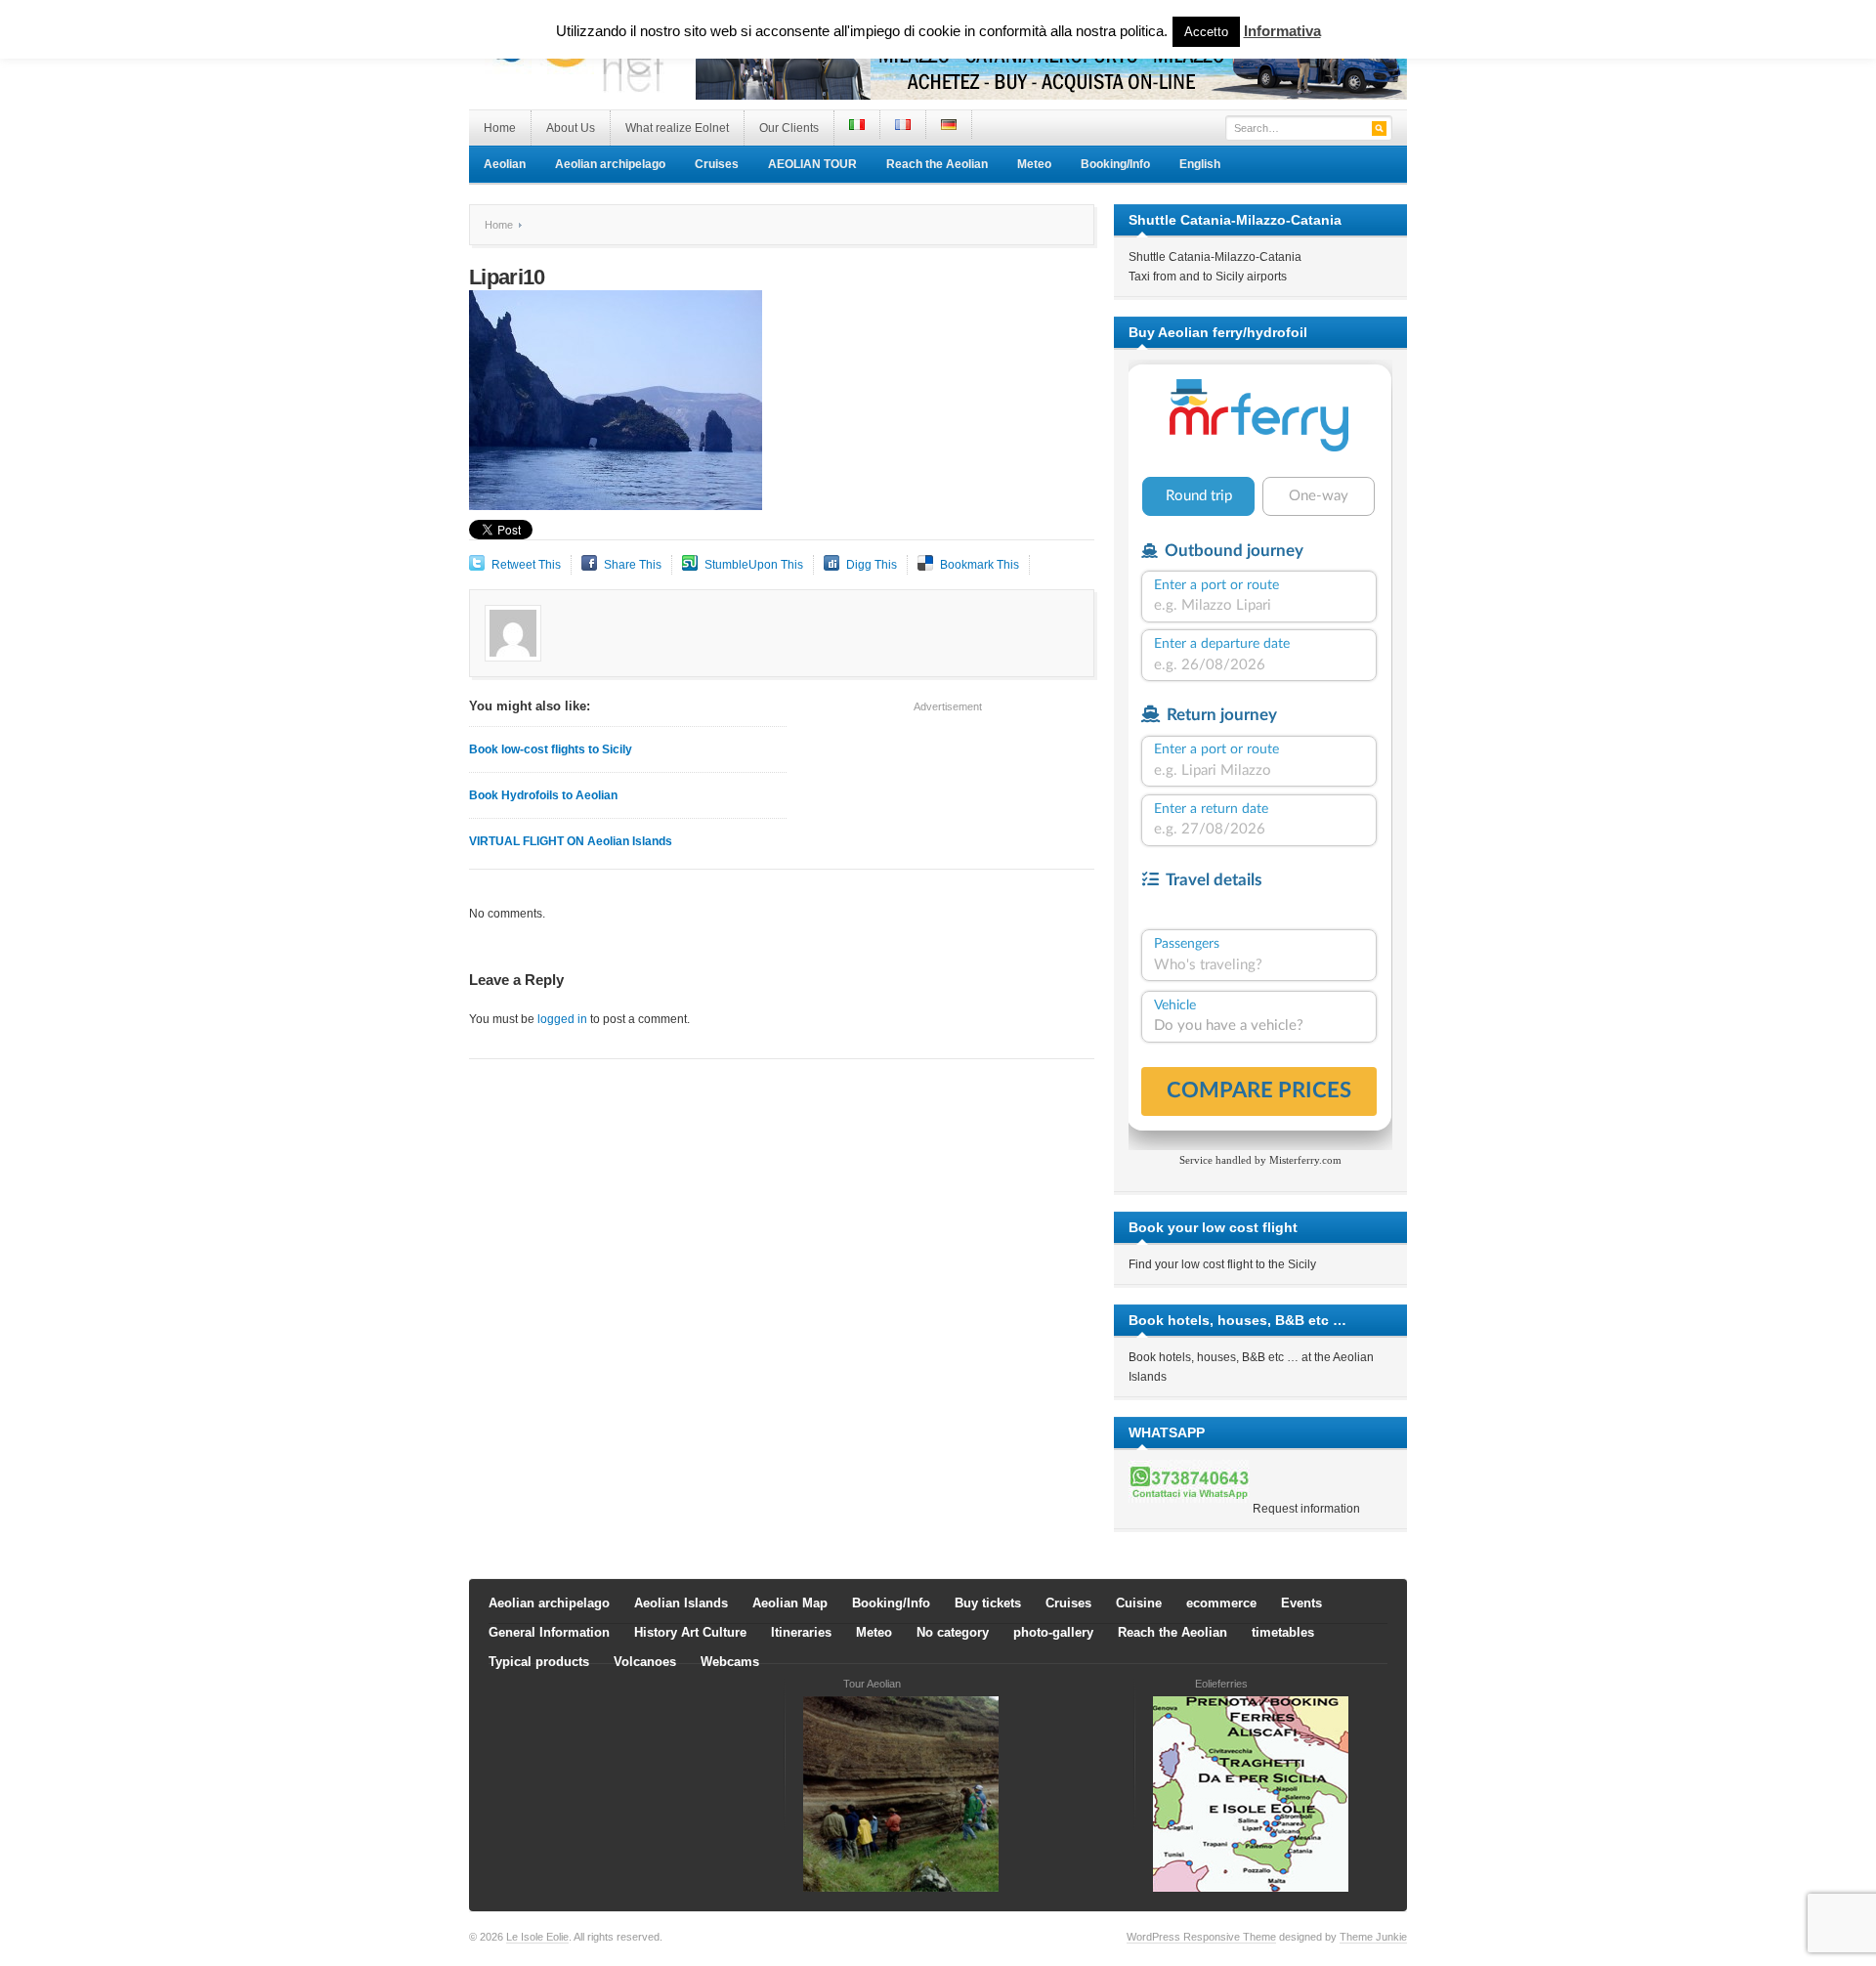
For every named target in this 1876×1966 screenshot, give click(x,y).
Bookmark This (980, 565)
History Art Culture (690, 1632)
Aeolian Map (790, 1603)
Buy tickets (988, 1603)
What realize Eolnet (677, 128)
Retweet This (526, 565)
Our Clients (789, 128)
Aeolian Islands (681, 1603)
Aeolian (505, 164)
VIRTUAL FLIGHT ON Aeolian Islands (571, 841)
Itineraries (801, 1632)
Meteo (1034, 164)
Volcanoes (645, 1662)
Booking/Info (1115, 164)
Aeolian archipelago (610, 164)
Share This (633, 565)
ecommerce (1221, 1603)
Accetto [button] (1206, 32)
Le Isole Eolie (537, 1937)
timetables (1283, 1632)
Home (500, 128)
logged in (562, 1019)
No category (953, 1632)
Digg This (872, 565)
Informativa (1282, 31)
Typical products (539, 1662)
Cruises (717, 164)
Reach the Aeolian (937, 164)
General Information (549, 1632)
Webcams (730, 1662)
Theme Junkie (1373, 1937)
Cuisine (1139, 1603)
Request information (1306, 1509)
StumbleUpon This (754, 565)
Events (1301, 1603)
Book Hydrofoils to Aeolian (543, 795)
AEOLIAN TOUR (812, 164)
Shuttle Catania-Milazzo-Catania (1215, 257)
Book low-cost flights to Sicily (551, 749)
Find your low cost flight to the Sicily (1222, 1264)
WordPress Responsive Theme (1201, 1937)
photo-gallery (1053, 1632)
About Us (571, 128)
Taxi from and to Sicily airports (1208, 277)
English (1200, 164)
